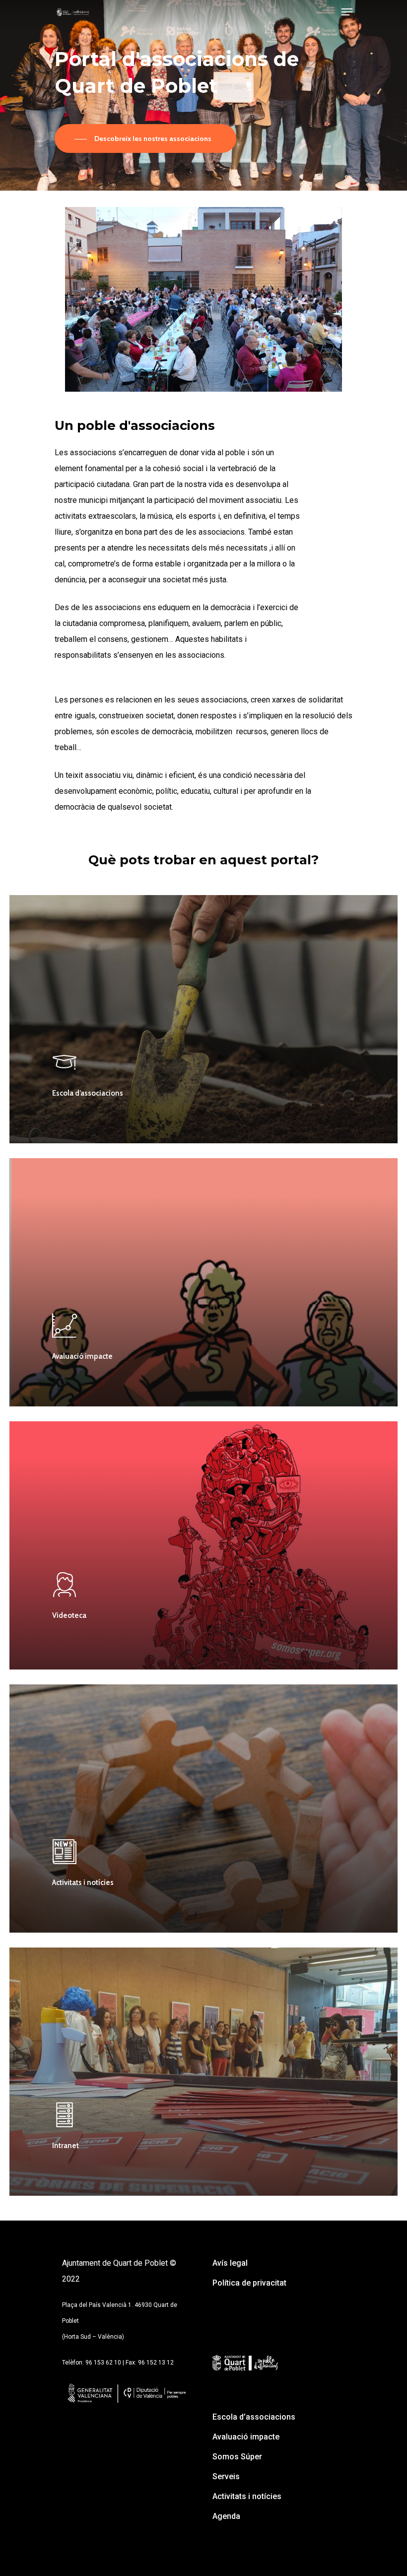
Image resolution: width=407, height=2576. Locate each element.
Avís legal (230, 2263)
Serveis (226, 2476)
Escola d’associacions (254, 2417)
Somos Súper (237, 2457)
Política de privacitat (249, 2283)
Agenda (226, 2516)
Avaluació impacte (246, 2437)
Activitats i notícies (247, 2496)
